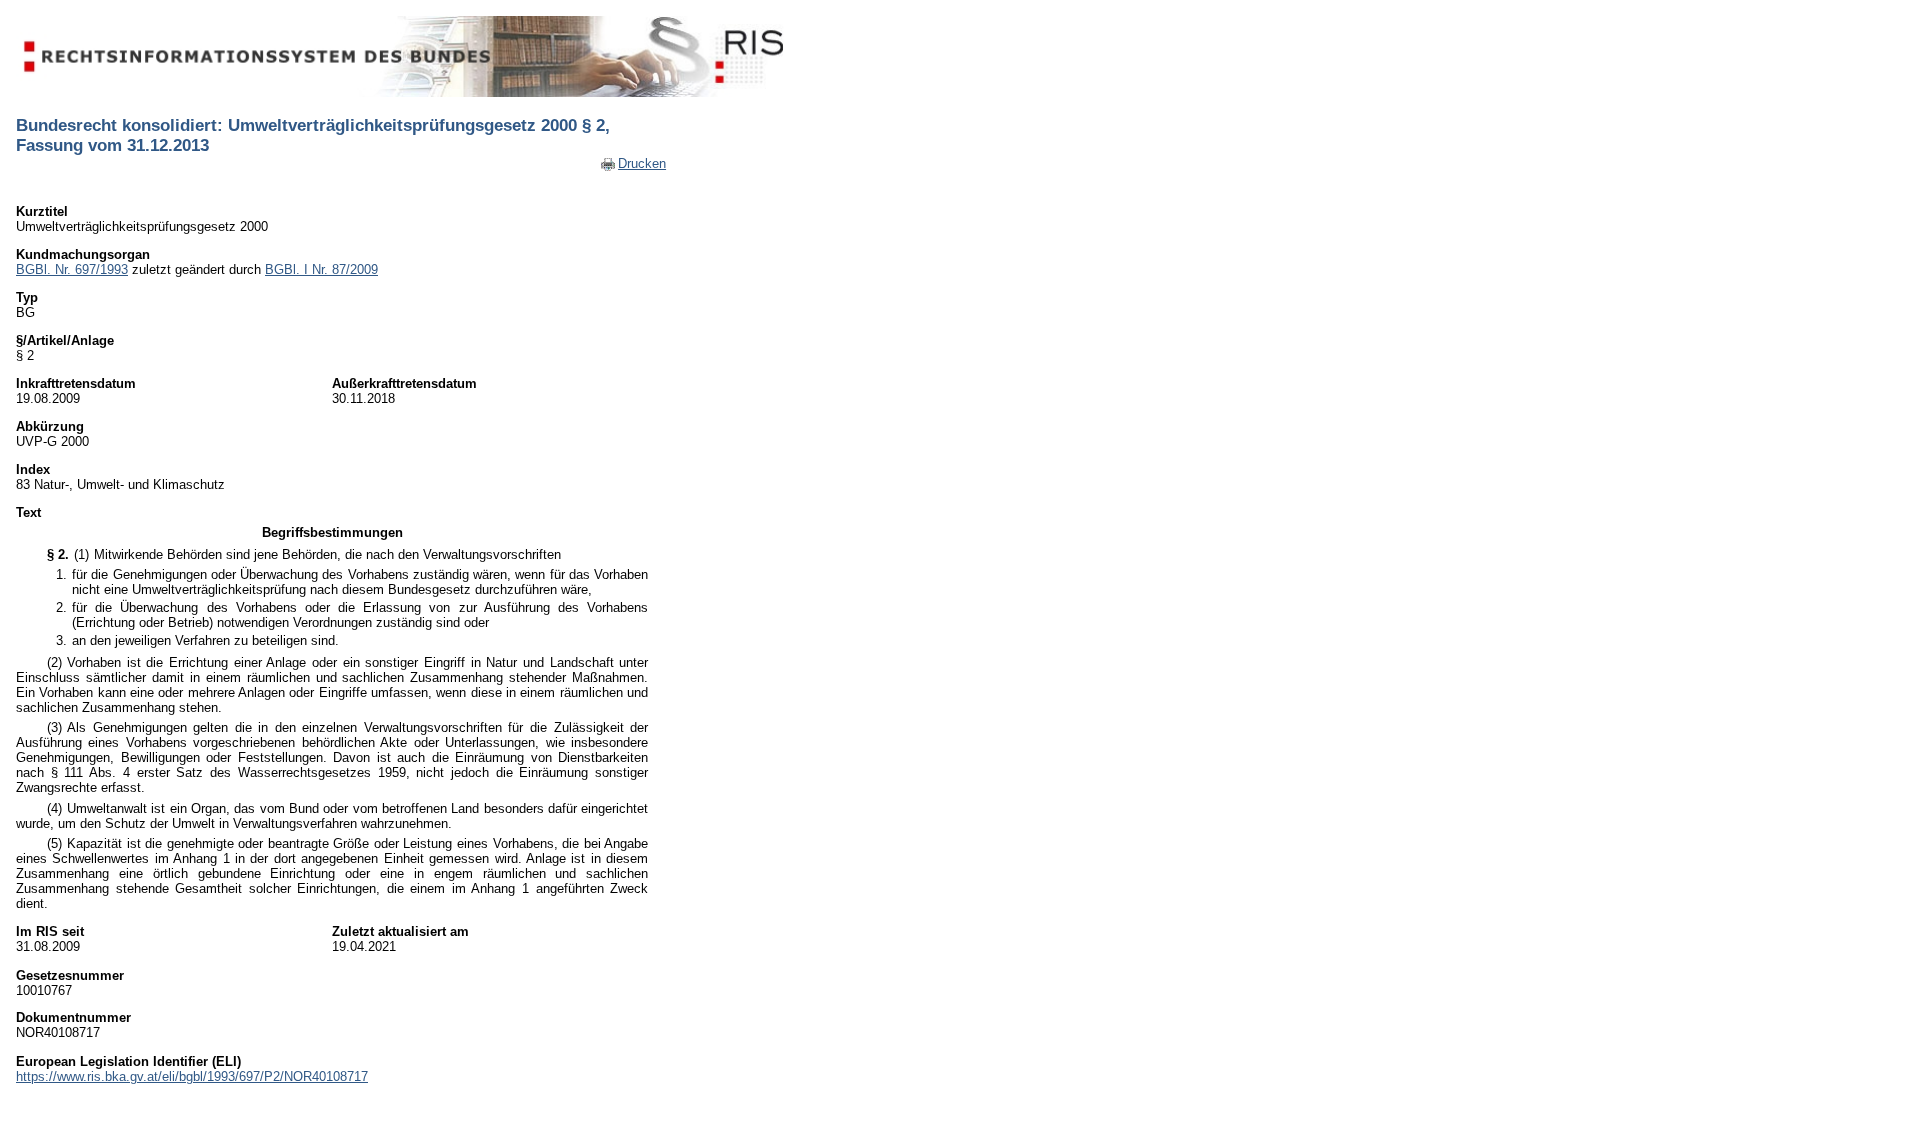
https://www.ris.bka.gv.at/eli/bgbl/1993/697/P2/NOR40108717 (192, 1076)
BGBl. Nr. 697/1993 (72, 269)
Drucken (642, 163)
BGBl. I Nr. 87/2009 (321, 269)
